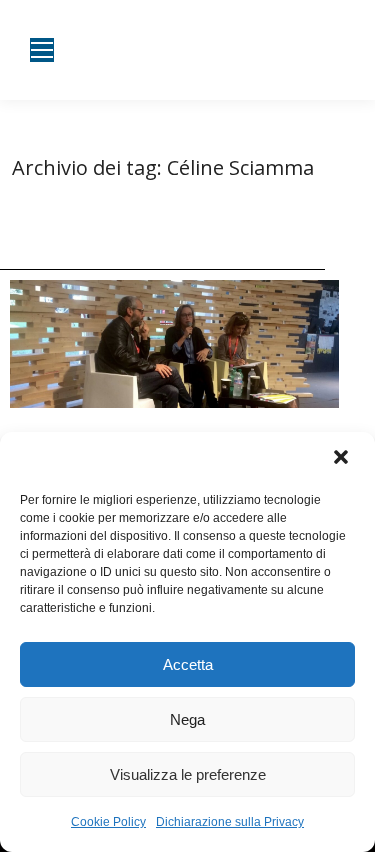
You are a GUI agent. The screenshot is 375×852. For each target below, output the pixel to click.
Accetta (188, 664)
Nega (187, 719)
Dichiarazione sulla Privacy (230, 822)
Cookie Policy (108, 822)
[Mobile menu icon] (42, 50)
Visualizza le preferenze (188, 774)
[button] (343, 459)
